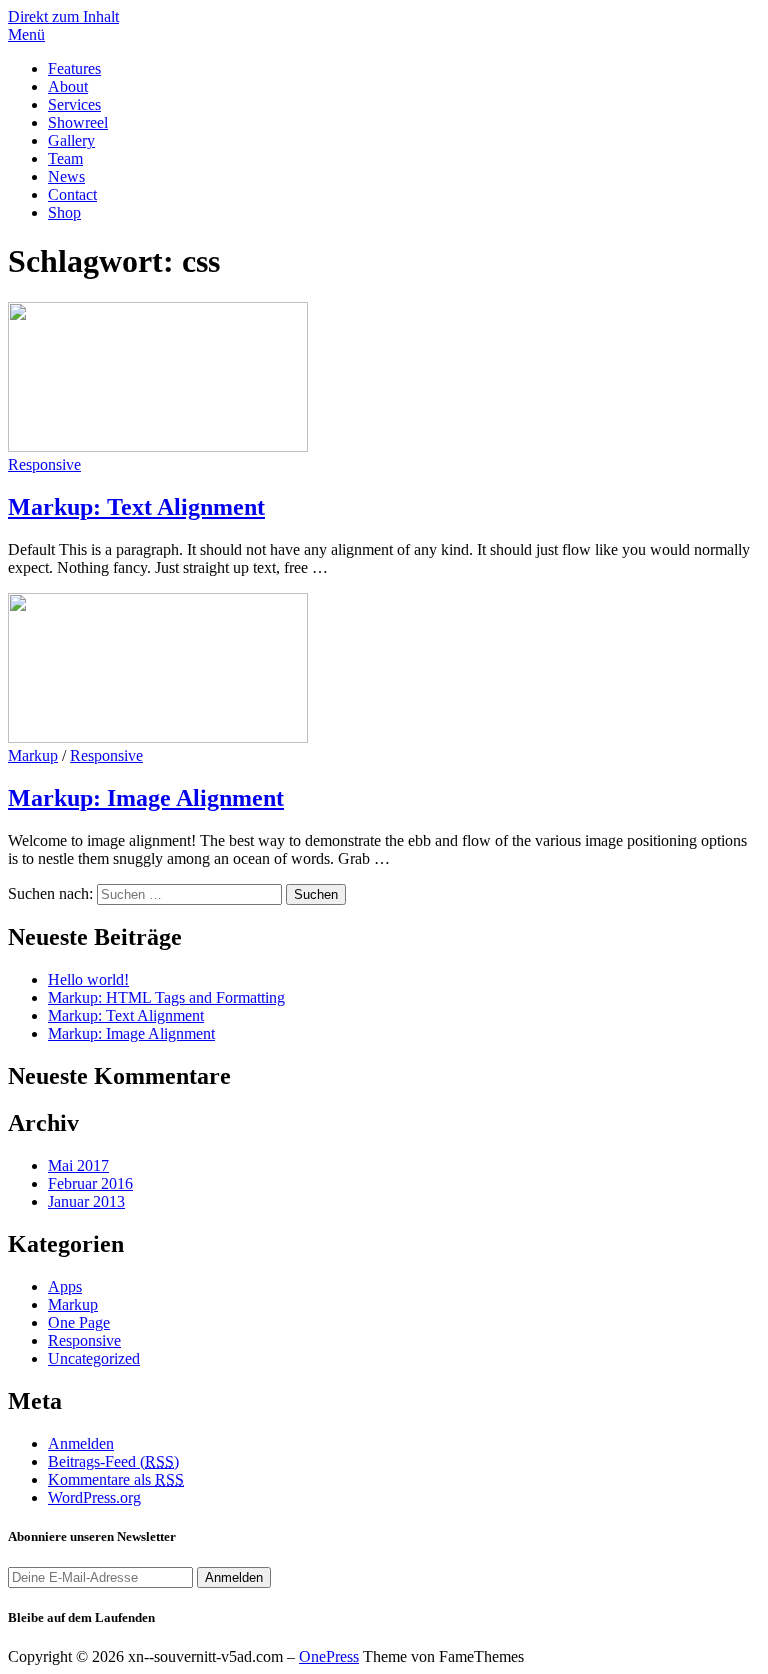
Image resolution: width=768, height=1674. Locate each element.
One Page (79, 1322)
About (68, 86)
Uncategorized (94, 1358)
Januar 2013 (86, 1201)
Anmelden (81, 1443)
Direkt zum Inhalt (63, 16)
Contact (72, 194)
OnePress (329, 1656)
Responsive (44, 464)
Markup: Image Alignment (146, 798)
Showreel (78, 122)
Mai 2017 (78, 1165)
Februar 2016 (90, 1183)
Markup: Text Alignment (136, 507)
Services (74, 104)
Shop (64, 212)
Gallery (71, 140)
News (66, 176)
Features (74, 68)
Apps (65, 1286)
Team (65, 158)
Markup (33, 755)
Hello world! (88, 979)
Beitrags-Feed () (113, 1461)
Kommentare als (116, 1479)
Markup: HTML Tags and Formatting (166, 997)
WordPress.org (94, 1497)
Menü (26, 34)
